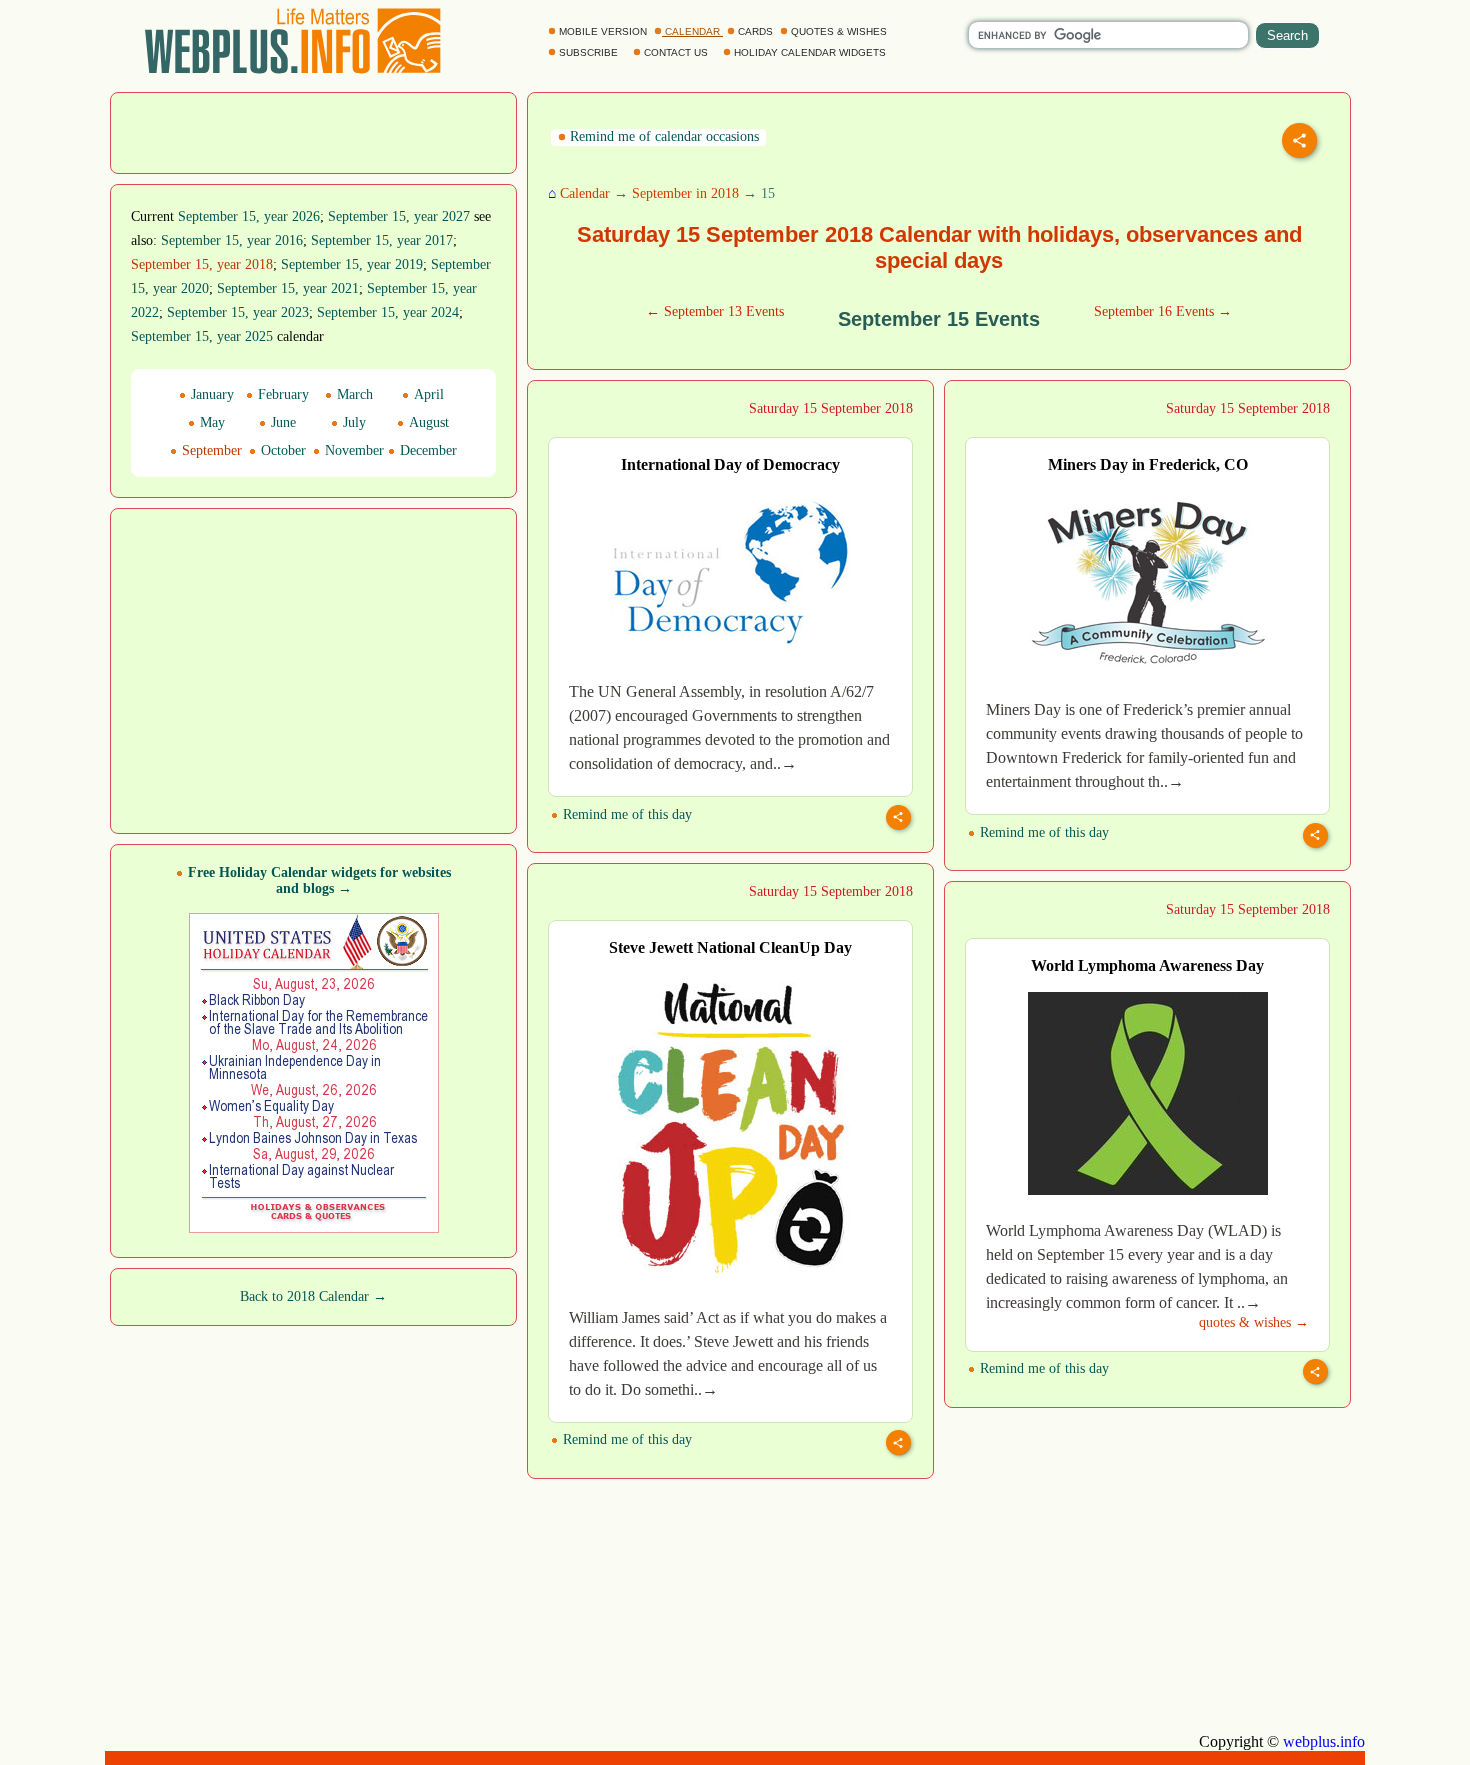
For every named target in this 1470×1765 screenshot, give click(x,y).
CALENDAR (692, 31)
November (352, 450)
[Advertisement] (314, 131)
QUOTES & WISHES (839, 31)
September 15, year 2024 (388, 312)
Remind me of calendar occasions (662, 136)
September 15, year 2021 (288, 288)
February (281, 394)
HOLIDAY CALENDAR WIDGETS (810, 52)
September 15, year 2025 (202, 336)
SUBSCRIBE (588, 52)
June (281, 422)
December (426, 450)
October (281, 450)
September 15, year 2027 (399, 216)
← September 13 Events (715, 311)
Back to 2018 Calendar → (313, 1296)
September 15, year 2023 (238, 312)
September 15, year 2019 (352, 264)
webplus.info (1324, 1741)
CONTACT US (676, 52)
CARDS (755, 31)
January (210, 394)
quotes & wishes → (1254, 1322)
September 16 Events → (1163, 311)
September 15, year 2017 (382, 240)
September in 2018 (685, 193)
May (210, 422)
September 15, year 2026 (249, 216)
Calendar (585, 193)
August (427, 422)
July (352, 422)
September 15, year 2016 (232, 240)
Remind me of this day (625, 814)
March (353, 394)
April (427, 394)
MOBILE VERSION (603, 31)
